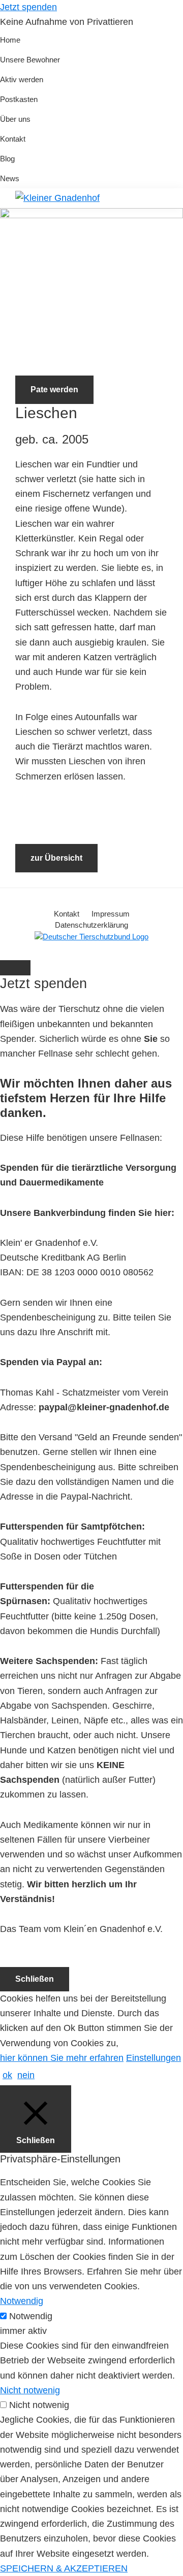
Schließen (35, 1979)
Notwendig (31, 2316)
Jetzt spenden (28, 7)
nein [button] (26, 2075)
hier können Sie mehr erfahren (62, 2058)
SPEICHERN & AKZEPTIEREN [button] (64, 2568)
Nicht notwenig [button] (30, 2390)
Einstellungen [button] (154, 2058)
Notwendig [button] (22, 2301)
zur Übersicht (56, 858)
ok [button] (7, 2075)
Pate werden (54, 389)
